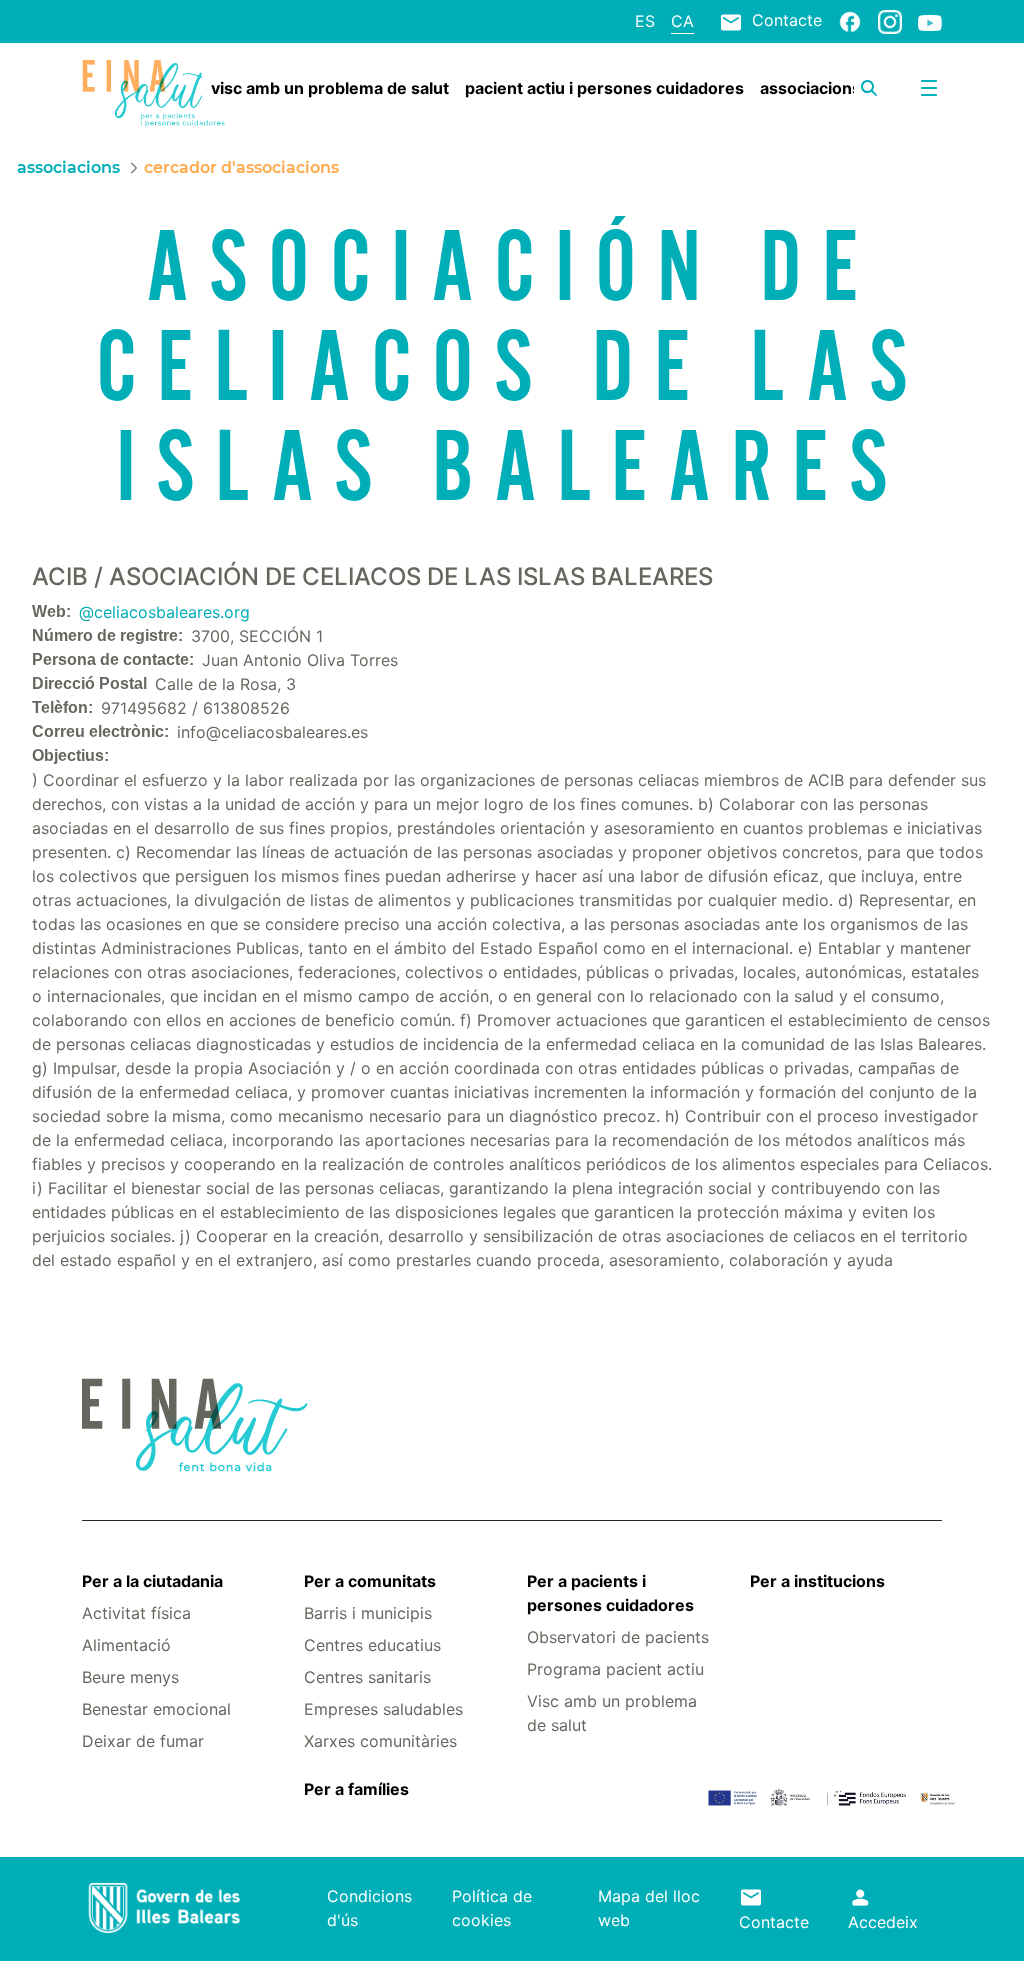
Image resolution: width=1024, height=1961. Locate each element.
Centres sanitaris (367, 1677)
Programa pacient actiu (615, 1669)
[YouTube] (930, 22)
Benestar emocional (156, 1709)
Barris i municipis (368, 1613)
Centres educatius (372, 1645)
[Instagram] (890, 21)
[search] (869, 88)
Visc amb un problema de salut (612, 1713)
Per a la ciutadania (152, 1581)
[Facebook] (850, 21)
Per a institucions (817, 1581)
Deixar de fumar (143, 1741)
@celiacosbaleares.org (164, 612)
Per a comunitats (370, 1581)
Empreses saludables (383, 1709)
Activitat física (136, 1613)
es (645, 21)
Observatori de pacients (618, 1637)
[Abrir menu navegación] (929, 88)
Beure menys (130, 1677)
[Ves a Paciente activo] (153, 93)
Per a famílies (356, 1789)
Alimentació (126, 1645)
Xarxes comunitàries (380, 1741)
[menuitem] (330, 88)
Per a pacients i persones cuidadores (610, 1593)
